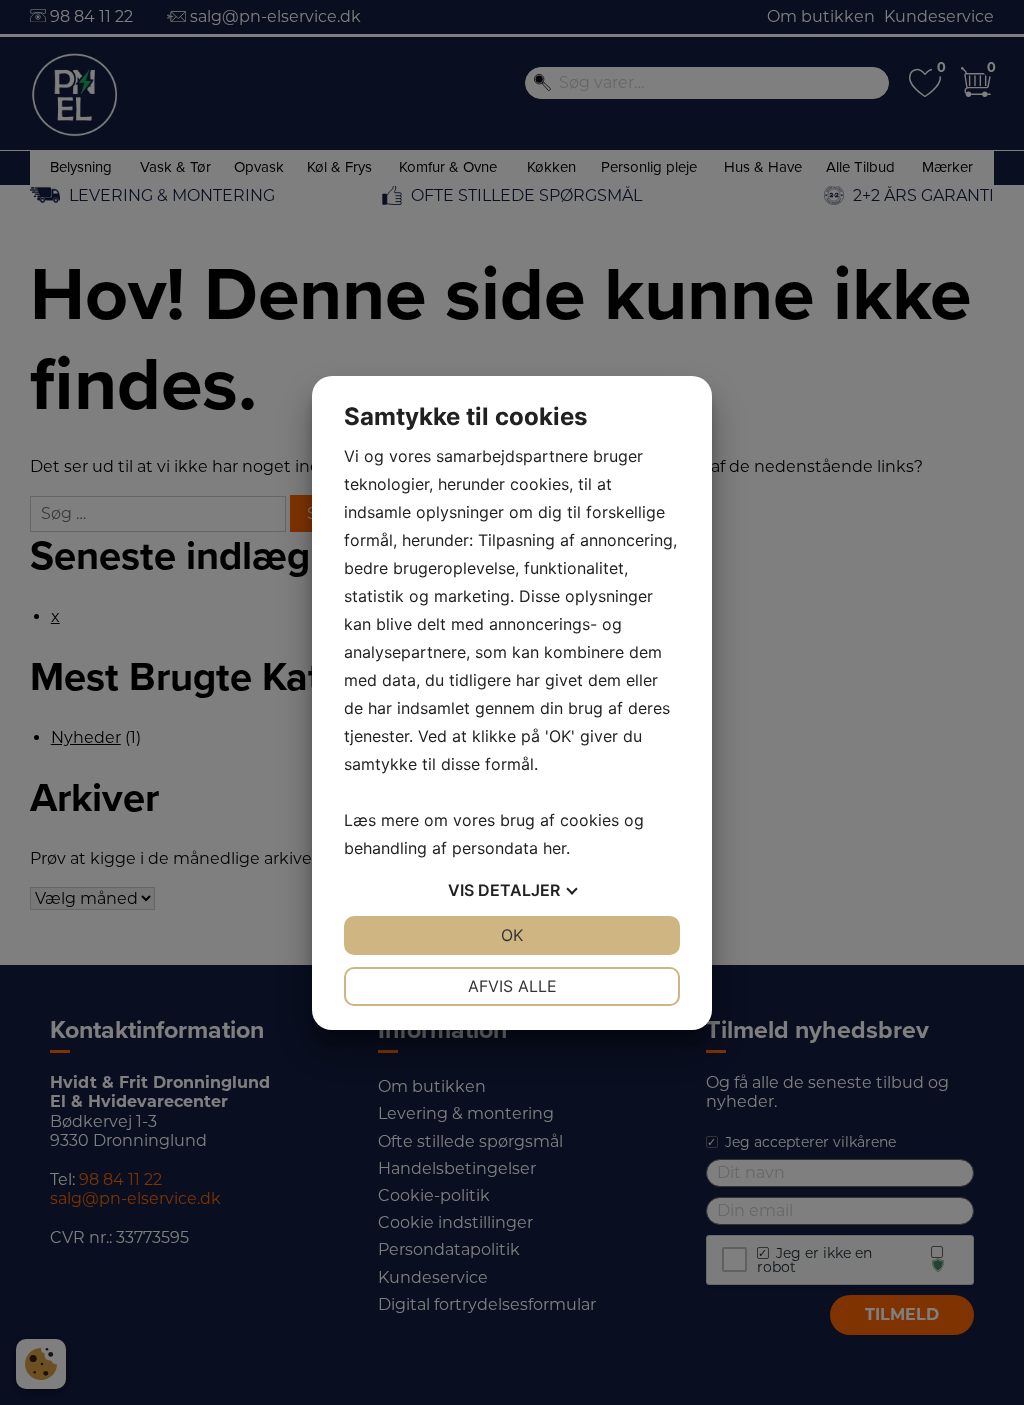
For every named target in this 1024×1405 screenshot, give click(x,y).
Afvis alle (512, 986)
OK (512, 935)
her (554, 848)
